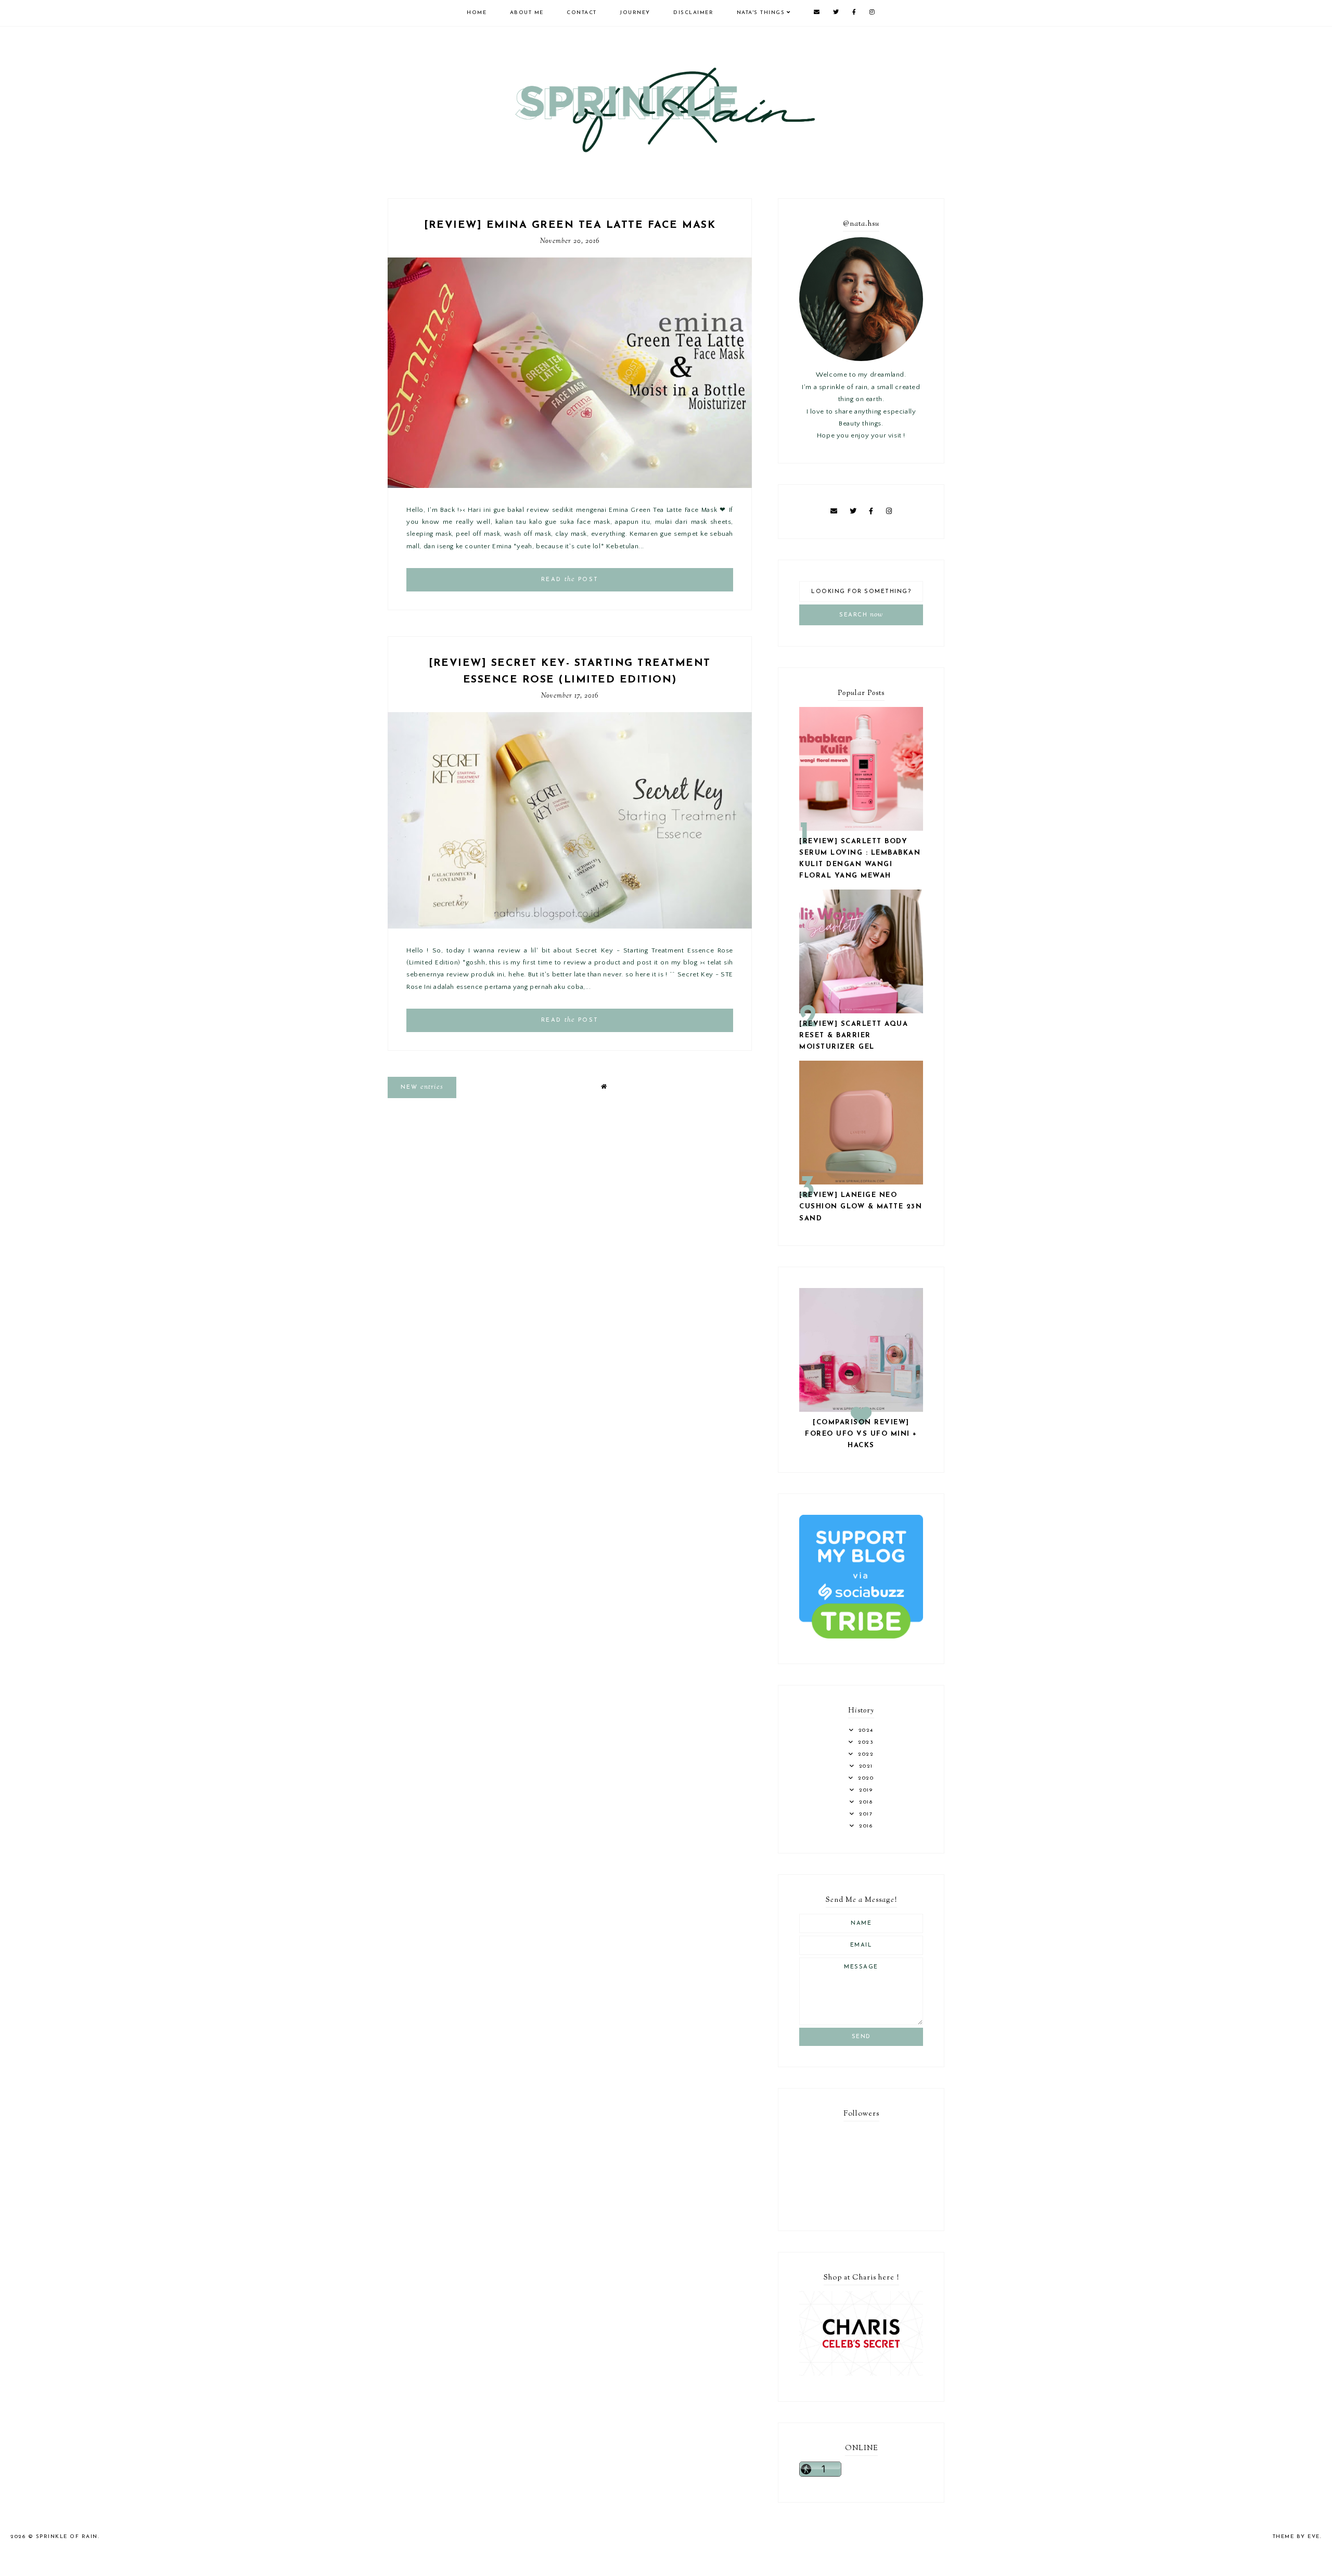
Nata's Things (761, 13)
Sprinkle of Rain (67, 2537)
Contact (582, 13)
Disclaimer (693, 13)
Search (861, 615)
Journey (635, 13)
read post (570, 579)
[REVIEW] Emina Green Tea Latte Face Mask (570, 225)
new (422, 1087)
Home (477, 13)
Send (861, 2037)
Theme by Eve (1296, 2537)
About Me (527, 13)
